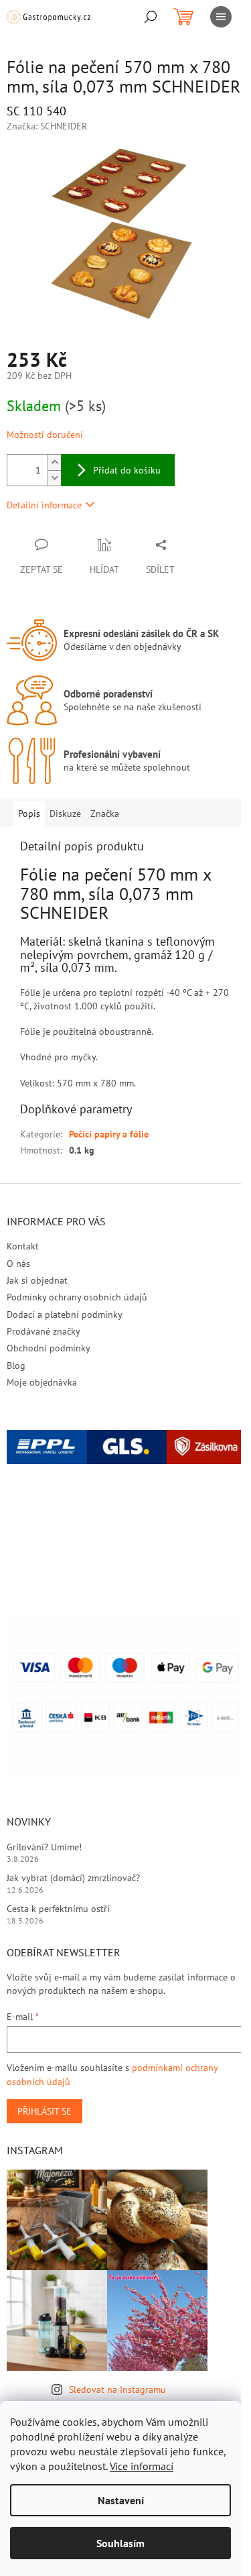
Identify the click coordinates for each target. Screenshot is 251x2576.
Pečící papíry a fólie (109, 1134)
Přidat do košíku (127, 470)
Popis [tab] (29, 814)
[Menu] (221, 17)
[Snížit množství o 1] (54, 478)
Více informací (142, 2466)
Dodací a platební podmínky (65, 1314)
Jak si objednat (37, 1280)
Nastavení (121, 2500)
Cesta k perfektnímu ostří (58, 1909)
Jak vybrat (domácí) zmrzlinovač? (73, 1878)
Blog (16, 1365)
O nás (18, 1264)
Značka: (47, 126)
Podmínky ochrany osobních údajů (77, 1297)
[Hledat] (151, 17)
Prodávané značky (44, 1331)
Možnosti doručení (45, 435)
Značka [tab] (105, 814)
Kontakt (23, 1246)
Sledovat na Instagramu (117, 2390)
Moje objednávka (42, 1382)
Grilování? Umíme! (44, 1847)
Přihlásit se (45, 2111)
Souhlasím (120, 2543)
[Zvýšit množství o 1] (54, 462)
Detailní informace (44, 505)
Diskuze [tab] (65, 814)
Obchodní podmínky (49, 1348)
